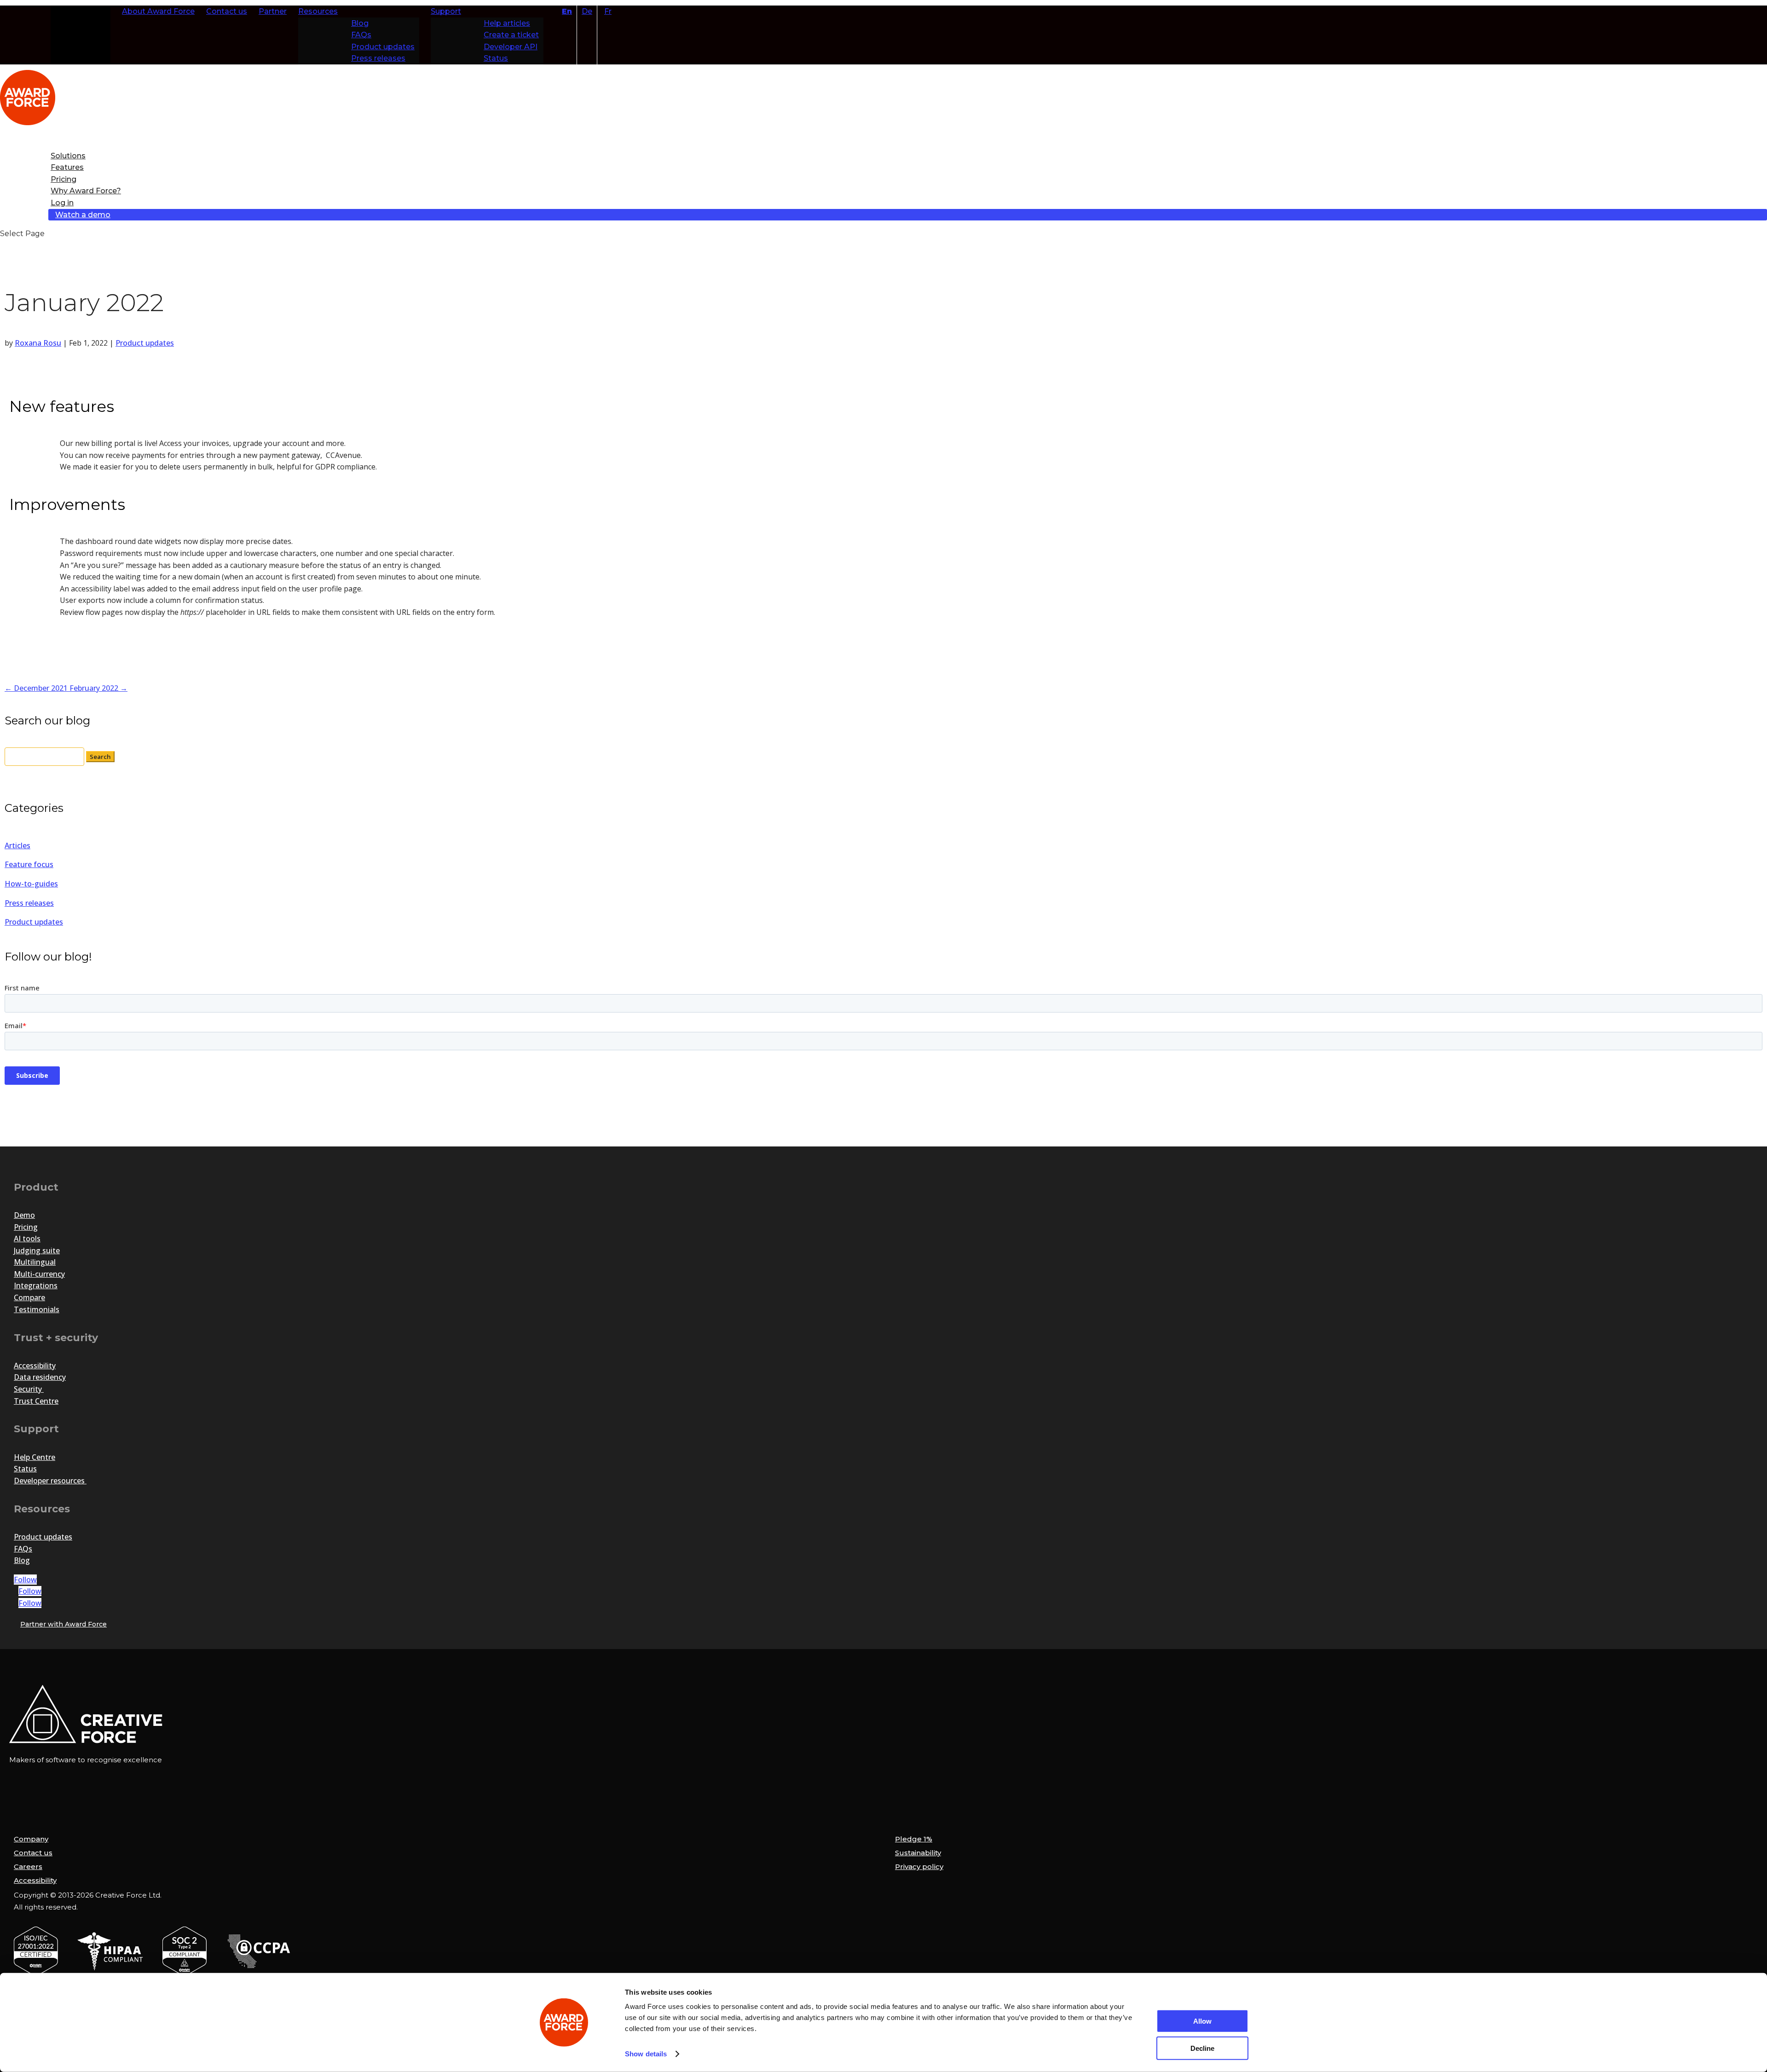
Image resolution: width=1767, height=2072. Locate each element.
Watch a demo (83, 215)
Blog (360, 23)
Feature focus (29, 864)
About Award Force (158, 11)
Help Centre (35, 1457)
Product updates (383, 47)
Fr (608, 11)
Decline (1202, 2048)
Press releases (378, 58)
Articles (17, 845)
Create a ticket (511, 35)
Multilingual (35, 1262)
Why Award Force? (86, 191)
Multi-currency (39, 1274)
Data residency (40, 1377)
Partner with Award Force (64, 1624)
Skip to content (82, 11)
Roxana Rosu (38, 343)
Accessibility (35, 1366)
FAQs (361, 35)
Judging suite (37, 1250)
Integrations (36, 1285)
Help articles (507, 23)
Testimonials (37, 1309)
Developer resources (50, 1481)
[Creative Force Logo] (160, 1741)
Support (446, 11)
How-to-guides (31, 884)
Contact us (227, 11)
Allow (1202, 2021)
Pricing (26, 1227)
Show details (646, 2054)
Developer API (511, 47)
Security (29, 1389)
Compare (29, 1297)
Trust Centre (36, 1401)
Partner (273, 11)
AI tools (27, 1239)
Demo (24, 1215)
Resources (318, 11)
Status (496, 58)
